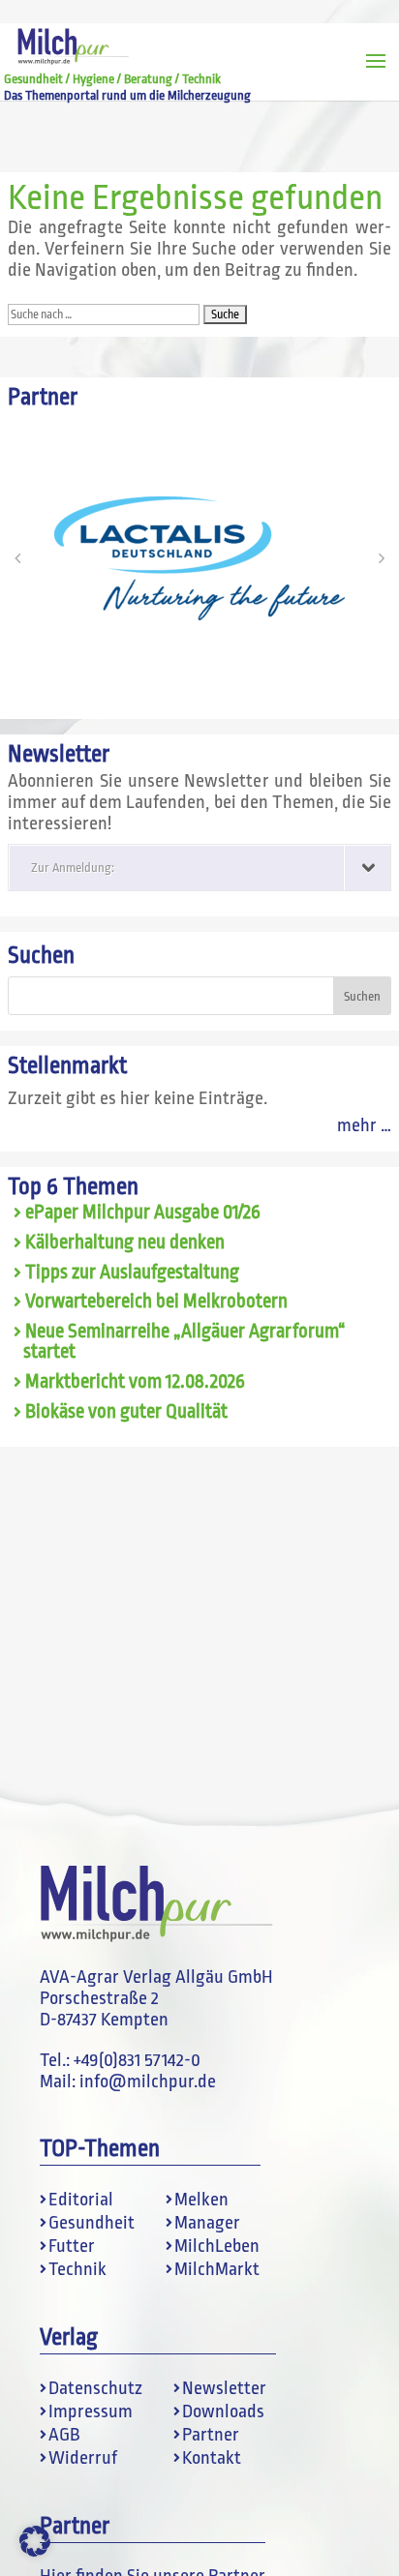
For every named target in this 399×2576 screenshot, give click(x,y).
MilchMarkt (217, 2269)
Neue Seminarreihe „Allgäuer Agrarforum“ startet (184, 1342)
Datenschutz (95, 2388)
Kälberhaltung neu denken (125, 1243)
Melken (201, 2200)
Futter (72, 2246)
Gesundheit (92, 2223)
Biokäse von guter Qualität (126, 1412)
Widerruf (83, 2458)
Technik (77, 2269)
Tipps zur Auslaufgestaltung (132, 1273)
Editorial (81, 2200)
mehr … (364, 1125)
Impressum (91, 2411)
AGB (64, 2435)
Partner (211, 2435)
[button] (17, 558)
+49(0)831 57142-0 (137, 2060)
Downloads (223, 2411)
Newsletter (224, 2388)
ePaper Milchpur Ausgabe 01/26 (143, 1213)
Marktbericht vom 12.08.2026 (135, 1382)
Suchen (41, 956)
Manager (207, 2223)
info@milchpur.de (148, 2082)
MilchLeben (217, 2246)
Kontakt (212, 2458)
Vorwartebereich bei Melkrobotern (156, 1302)
